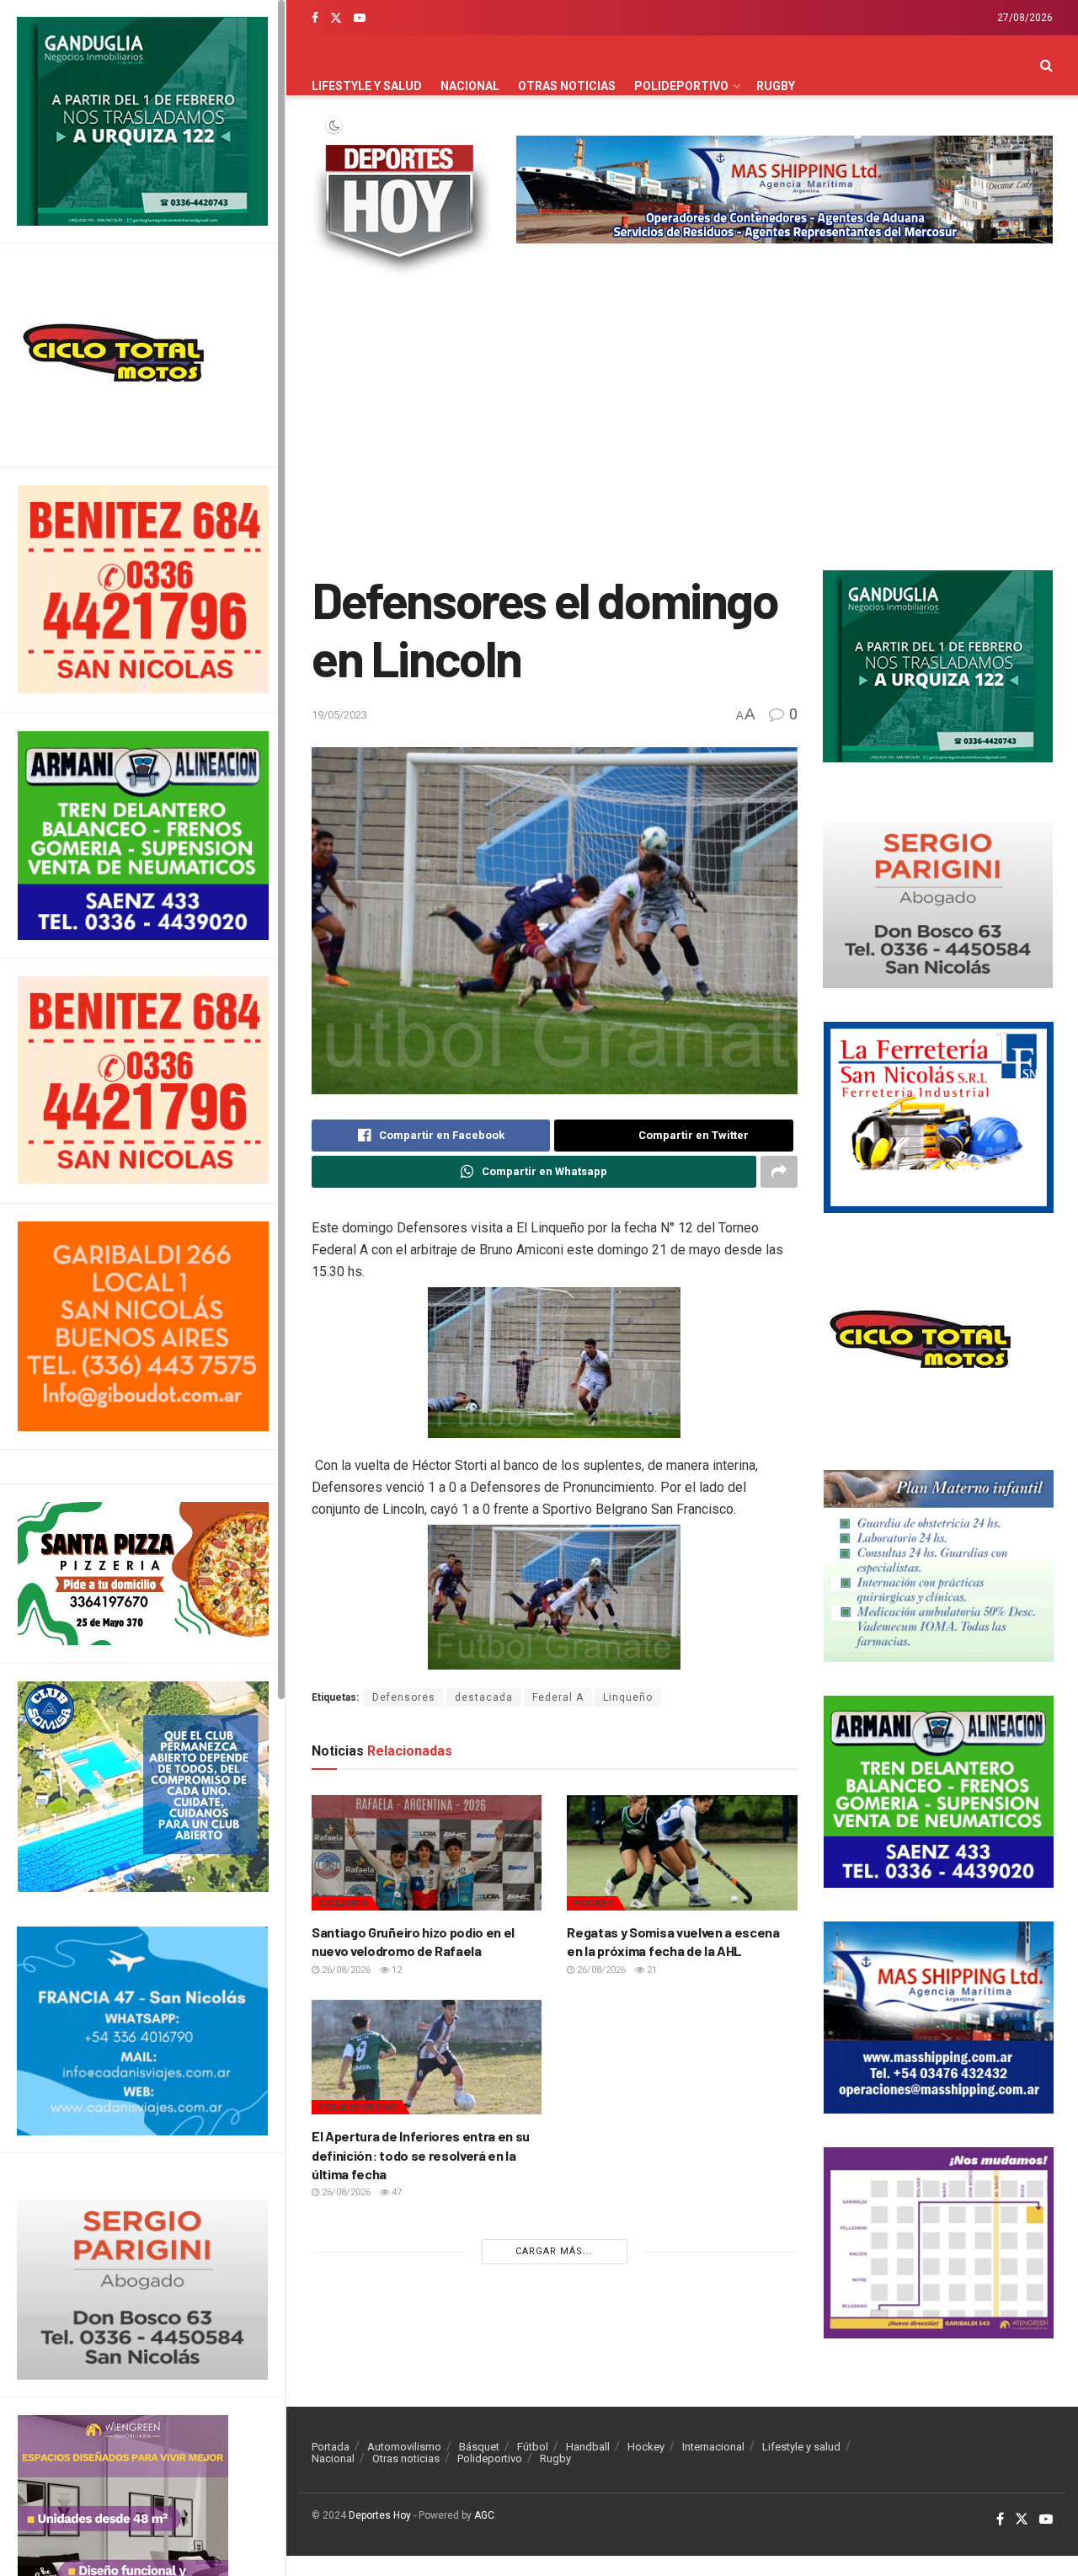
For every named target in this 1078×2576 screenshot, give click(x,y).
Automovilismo (404, 2447)
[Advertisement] (682, 427)
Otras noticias (567, 86)
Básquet (479, 2447)
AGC (484, 2515)
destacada (484, 1697)
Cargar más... (554, 2251)
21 (651, 1970)
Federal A (558, 1697)
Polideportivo (681, 86)
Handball (588, 2447)
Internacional (713, 2447)
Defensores (404, 1697)
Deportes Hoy (380, 2515)
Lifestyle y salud (367, 86)
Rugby (776, 86)
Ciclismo (343, 1903)
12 (395, 1970)
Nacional (470, 86)
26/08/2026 (345, 1970)
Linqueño (628, 1697)
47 (395, 2192)
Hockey (593, 1903)
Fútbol (533, 2447)
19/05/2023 (339, 715)
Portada (331, 2447)
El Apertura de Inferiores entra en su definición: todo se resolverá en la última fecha (421, 2155)
